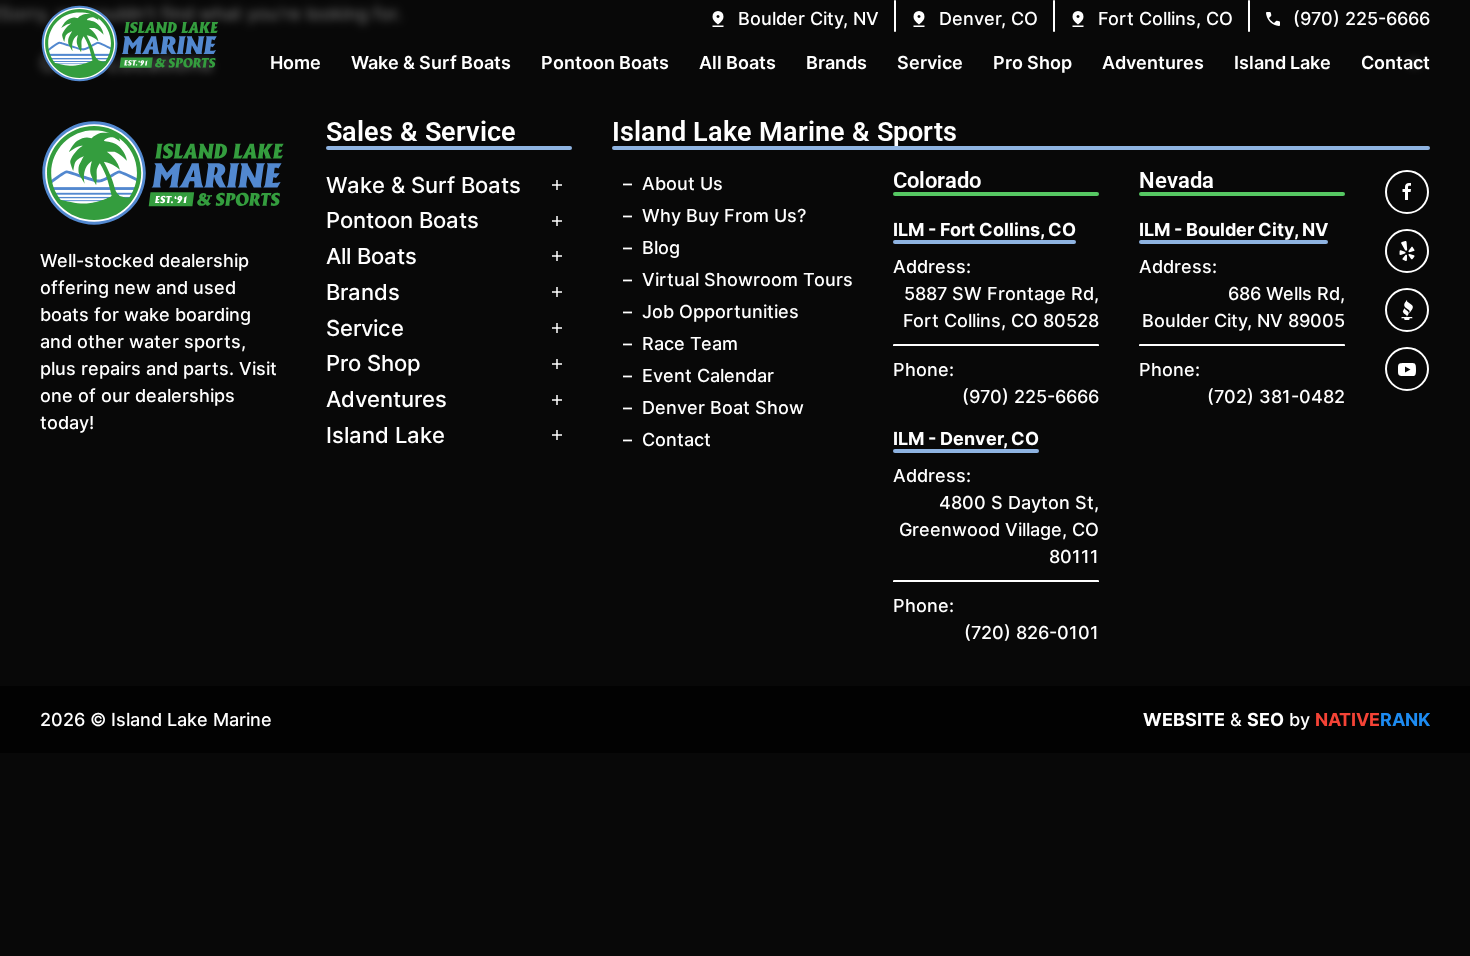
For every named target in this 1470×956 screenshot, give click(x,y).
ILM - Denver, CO (966, 438)
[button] (793, 18)
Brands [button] (836, 62)
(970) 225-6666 (1030, 396)
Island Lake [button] (1282, 62)
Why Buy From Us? (724, 215)
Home (295, 62)
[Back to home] (130, 43)
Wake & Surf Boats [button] (431, 62)
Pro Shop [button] (1032, 62)
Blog (661, 247)
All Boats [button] (737, 62)
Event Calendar (708, 375)
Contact (676, 439)
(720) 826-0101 (1031, 632)
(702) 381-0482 (1276, 396)
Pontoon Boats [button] (605, 62)
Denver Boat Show (723, 407)
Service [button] (930, 62)
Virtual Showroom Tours (747, 279)
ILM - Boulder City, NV (1233, 229)
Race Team (690, 343)
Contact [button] (1395, 62)
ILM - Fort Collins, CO (984, 229)
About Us (682, 183)
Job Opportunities (720, 311)
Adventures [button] (1153, 62)
